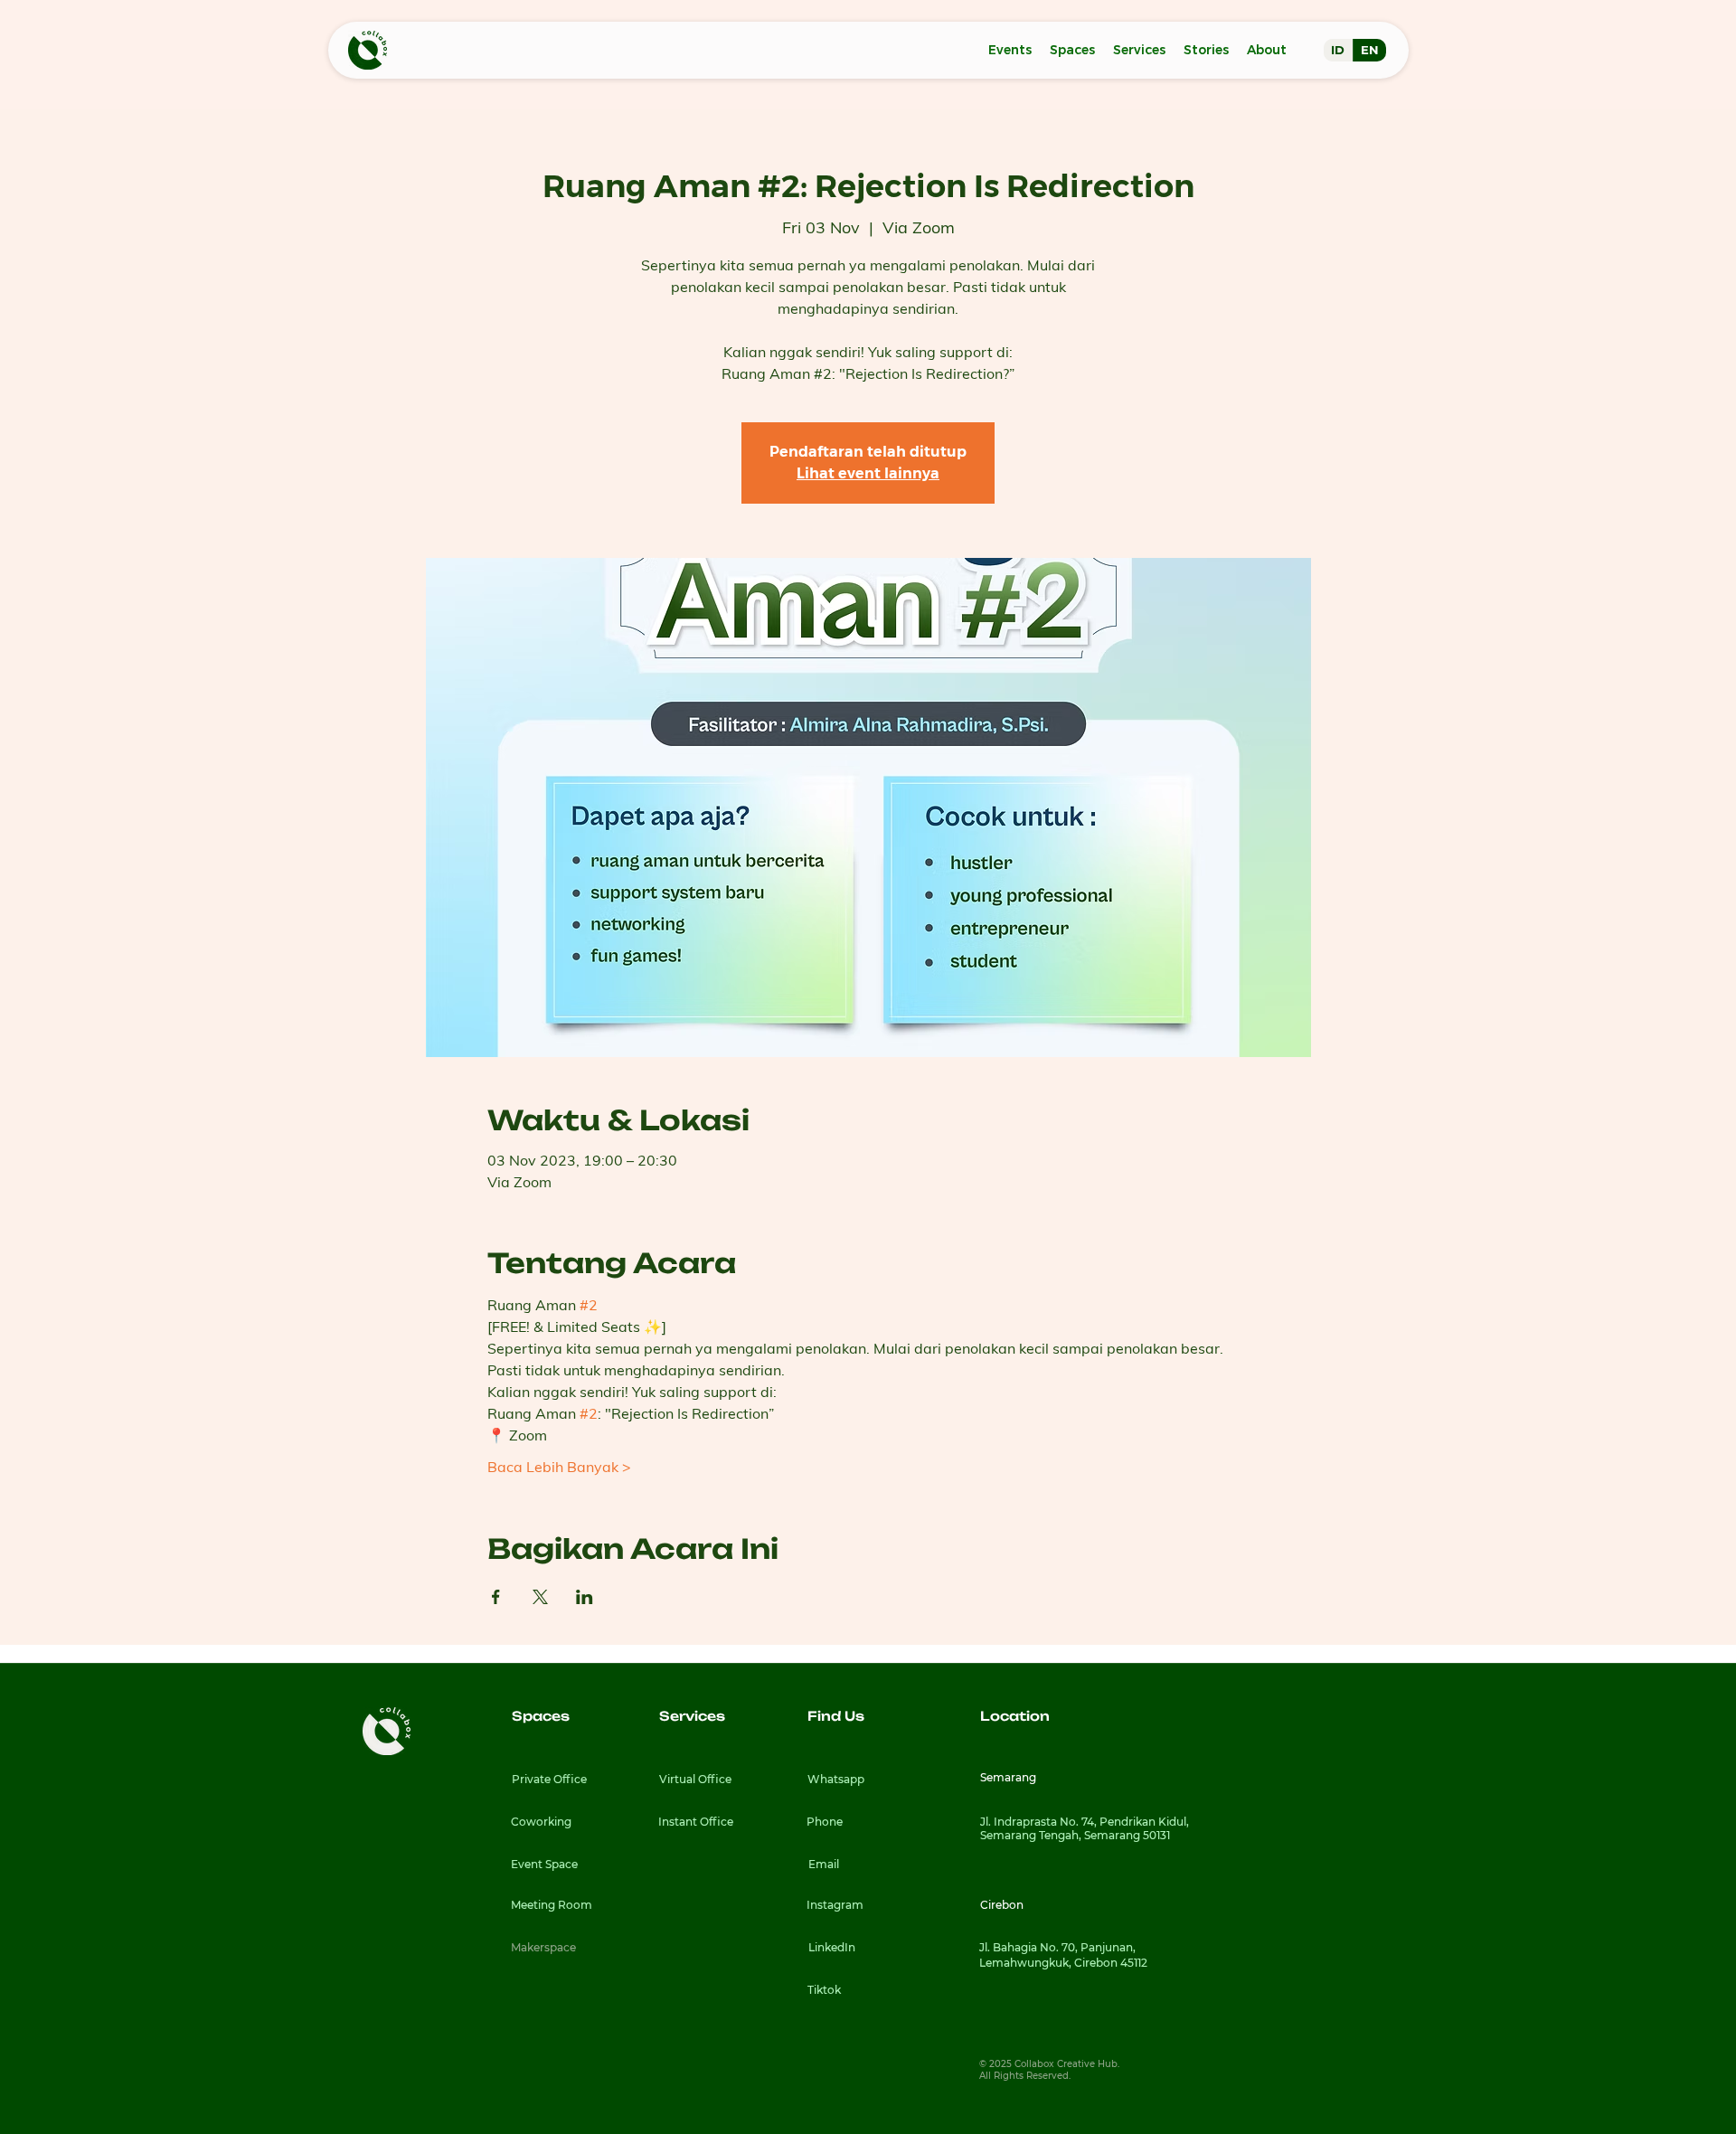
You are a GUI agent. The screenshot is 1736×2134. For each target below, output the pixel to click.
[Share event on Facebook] (496, 1597)
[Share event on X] (540, 1597)
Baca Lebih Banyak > (559, 1467)
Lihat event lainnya (868, 473)
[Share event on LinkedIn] (585, 1597)
